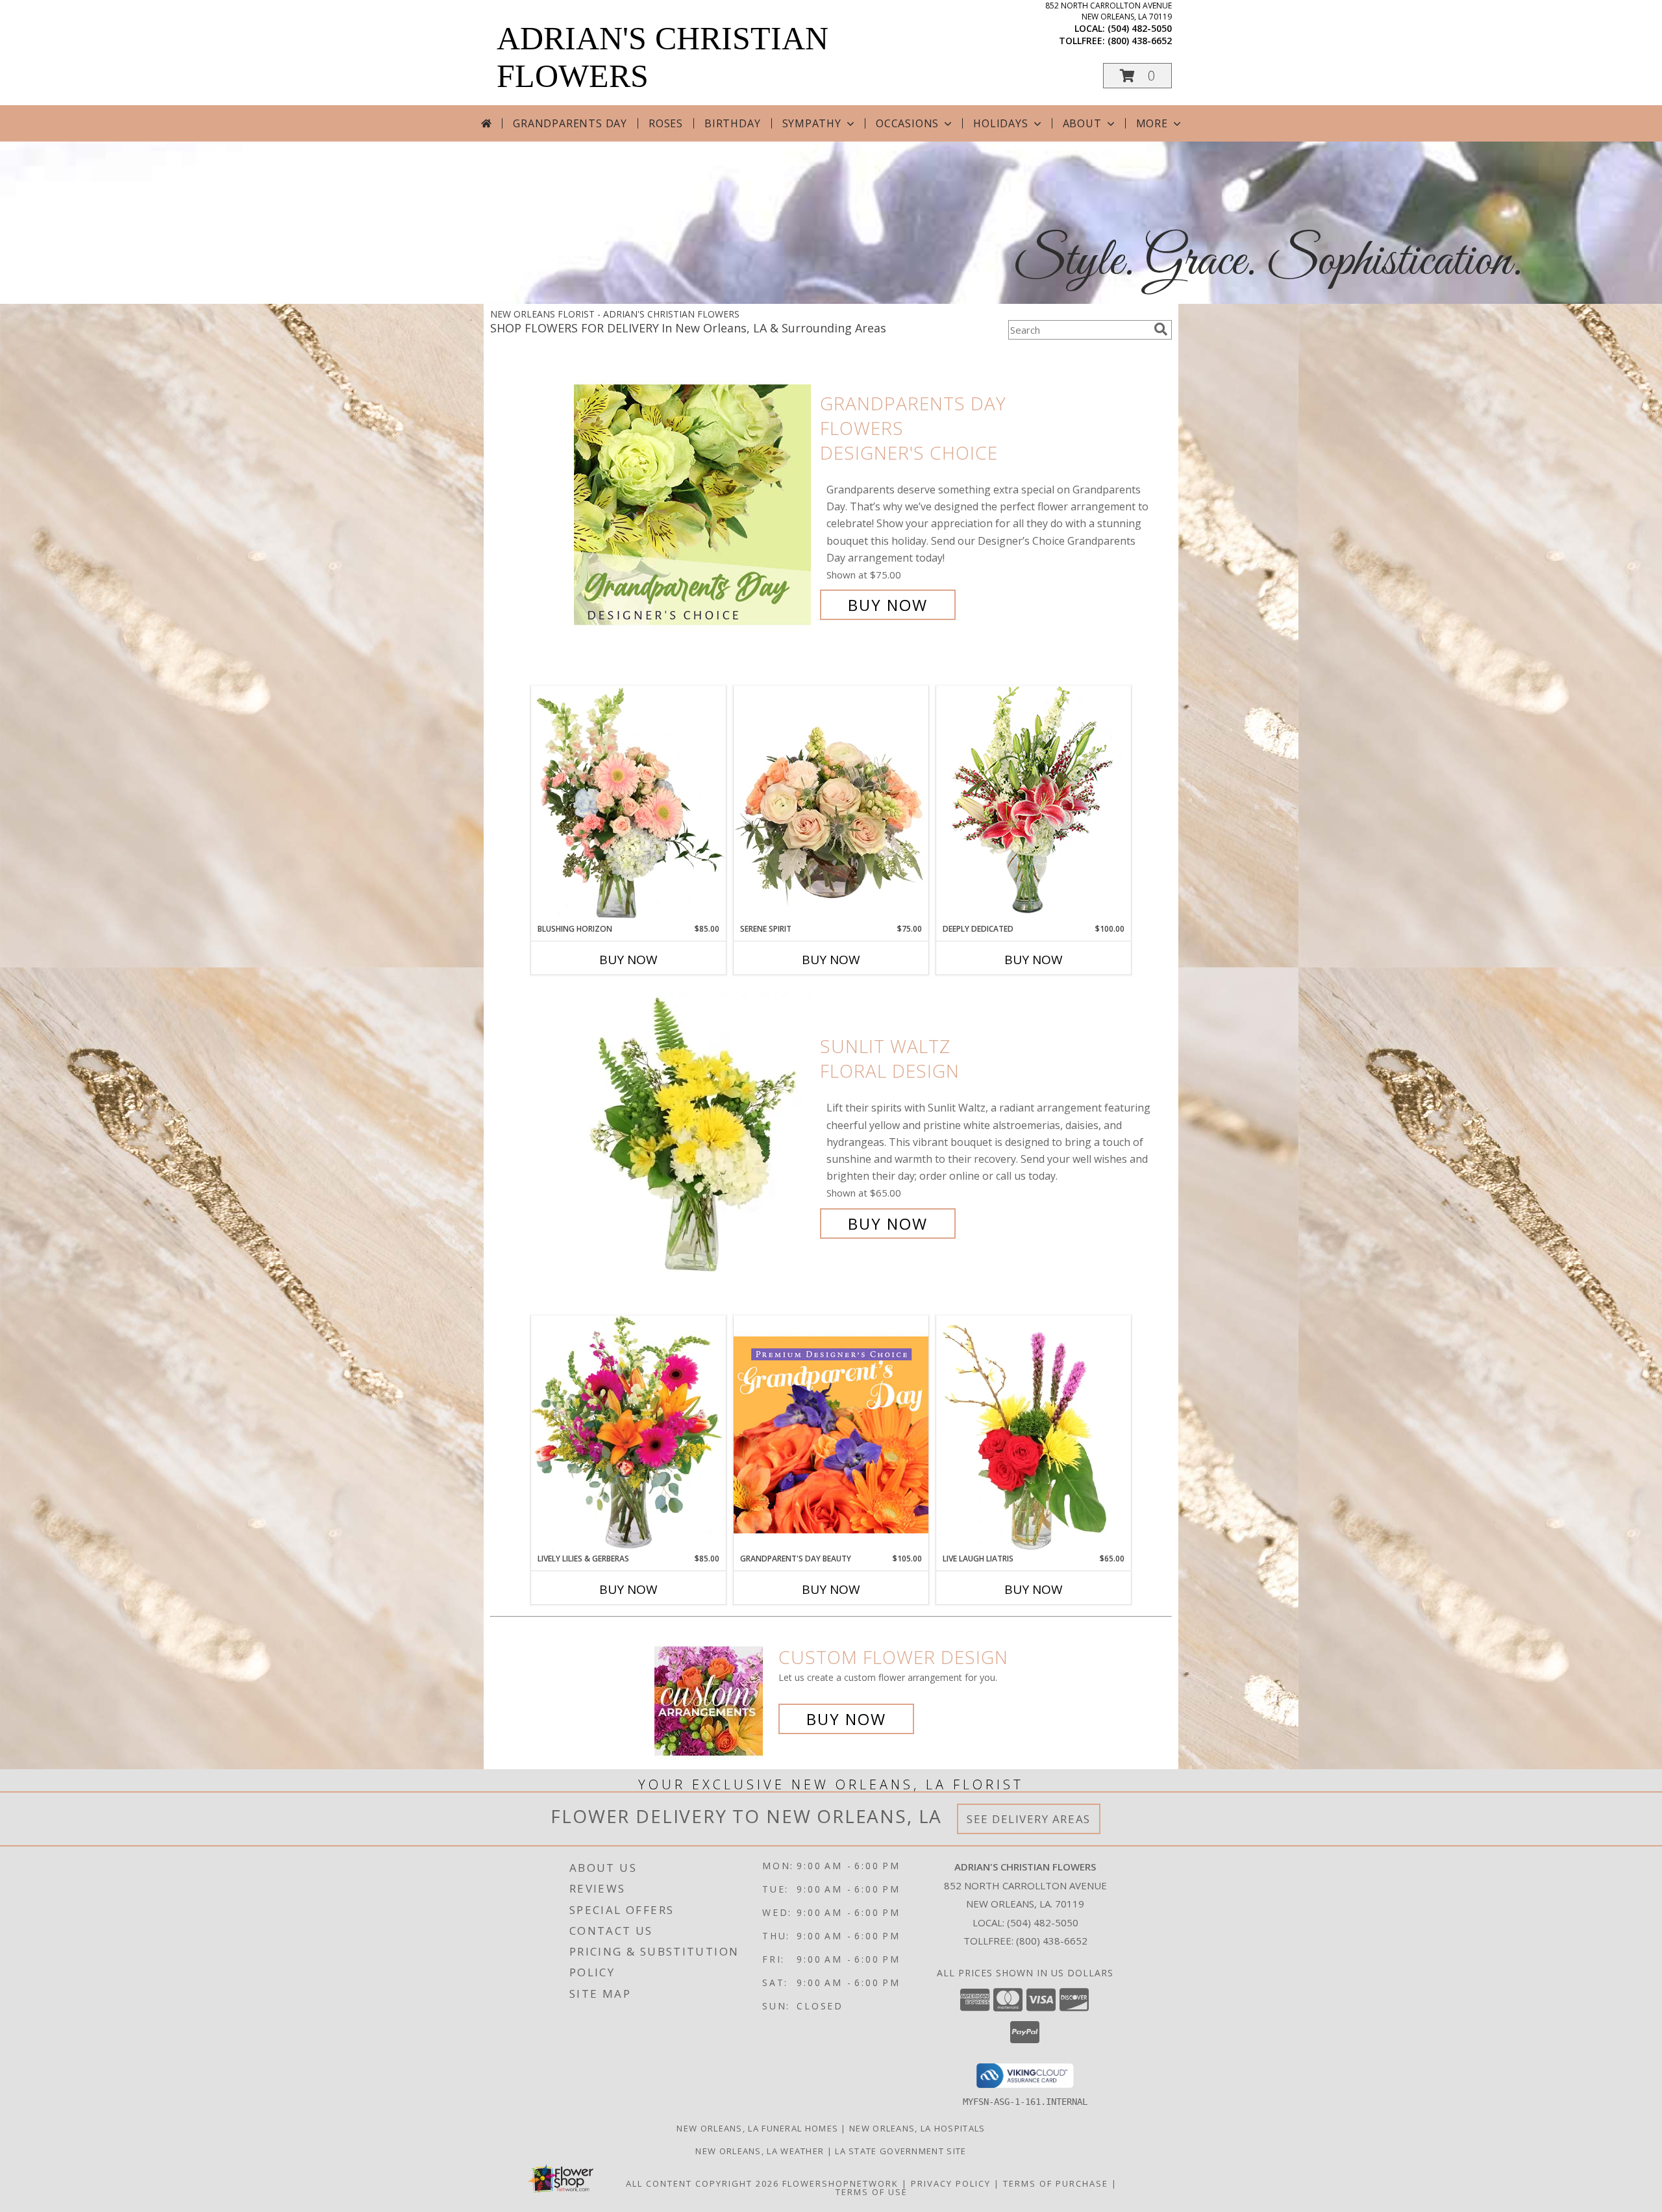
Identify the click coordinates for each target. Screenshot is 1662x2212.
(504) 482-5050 (1140, 28)
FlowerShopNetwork (840, 2183)
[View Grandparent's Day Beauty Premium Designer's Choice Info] (831, 1434)
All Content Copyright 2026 (702, 2183)
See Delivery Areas (1029, 1819)
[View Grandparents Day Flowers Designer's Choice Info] (694, 504)
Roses (666, 123)
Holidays (1000, 123)
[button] (1137, 76)
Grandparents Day (570, 123)
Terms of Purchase (1056, 2183)
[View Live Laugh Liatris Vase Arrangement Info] (1034, 1434)
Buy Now (888, 605)
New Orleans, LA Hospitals (917, 2128)
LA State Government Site (900, 2151)
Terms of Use (872, 2192)
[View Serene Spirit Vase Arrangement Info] (831, 804)
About (1082, 123)
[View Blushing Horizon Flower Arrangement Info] (628, 804)
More (1152, 123)
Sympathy (812, 123)
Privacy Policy (951, 2183)
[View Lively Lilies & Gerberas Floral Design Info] (628, 1434)
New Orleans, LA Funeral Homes (757, 2128)
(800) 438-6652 (1140, 41)
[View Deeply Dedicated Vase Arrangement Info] (1034, 804)
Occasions (907, 123)
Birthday (732, 123)
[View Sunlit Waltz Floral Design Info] (694, 1135)
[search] (1161, 329)
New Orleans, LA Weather (760, 2151)
